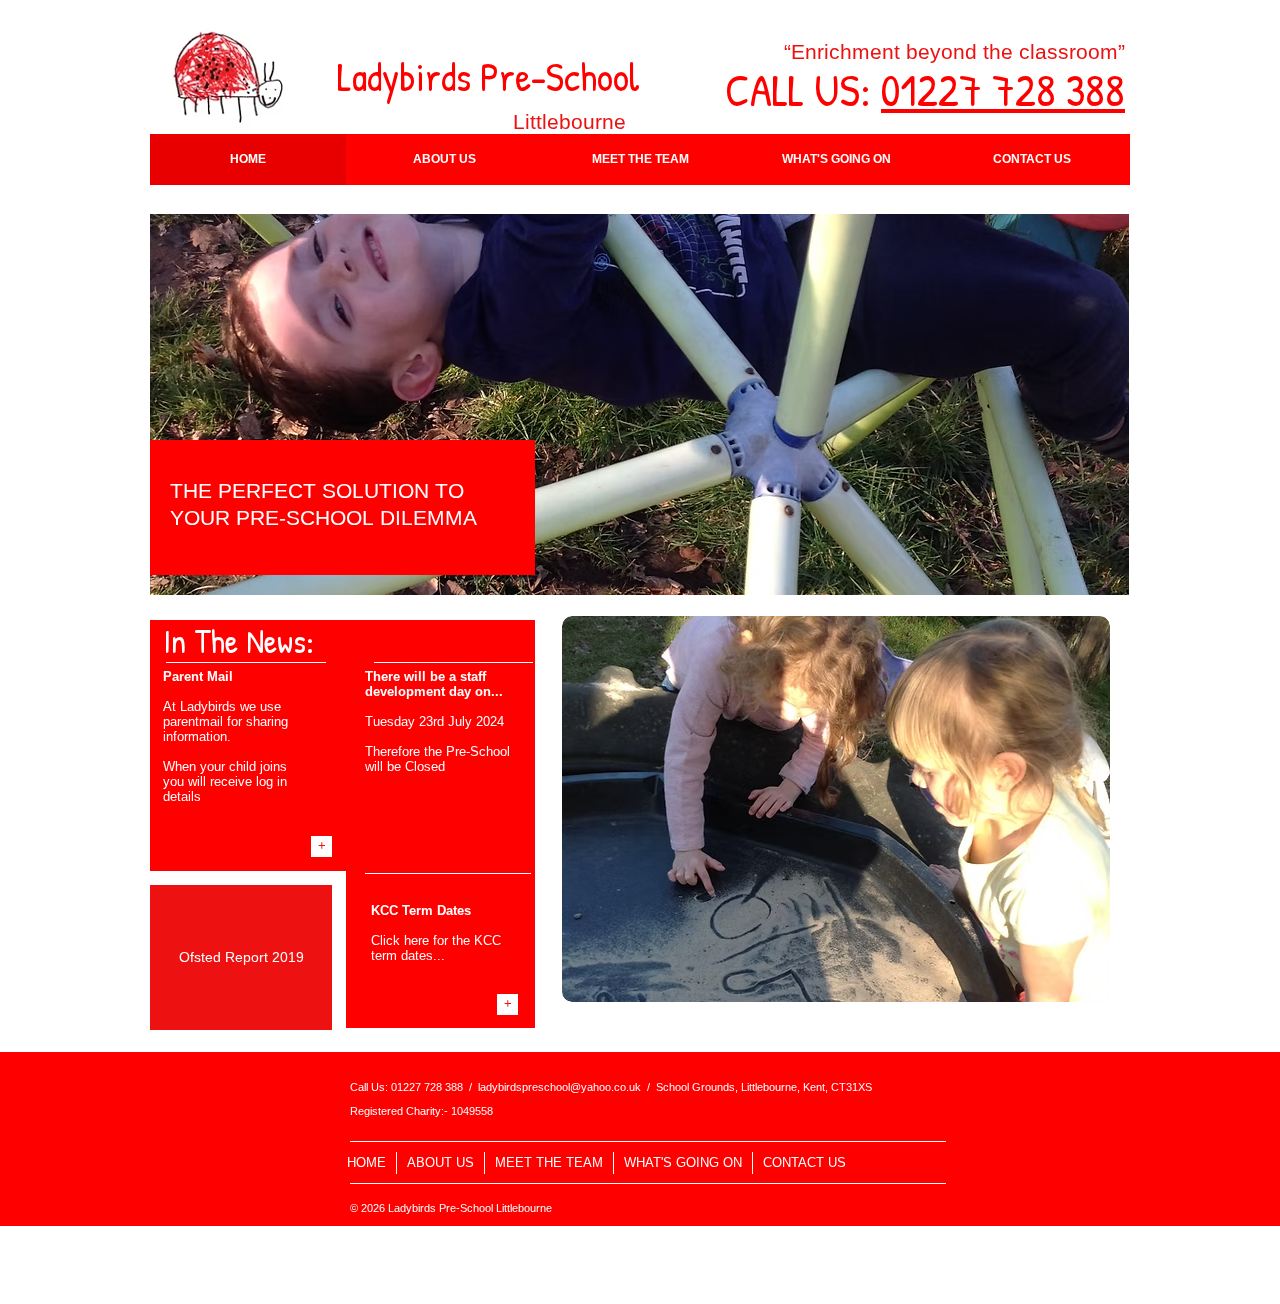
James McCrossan (540, 1236)
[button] (444, 159)
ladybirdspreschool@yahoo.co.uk (559, 1087)
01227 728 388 (1003, 89)
